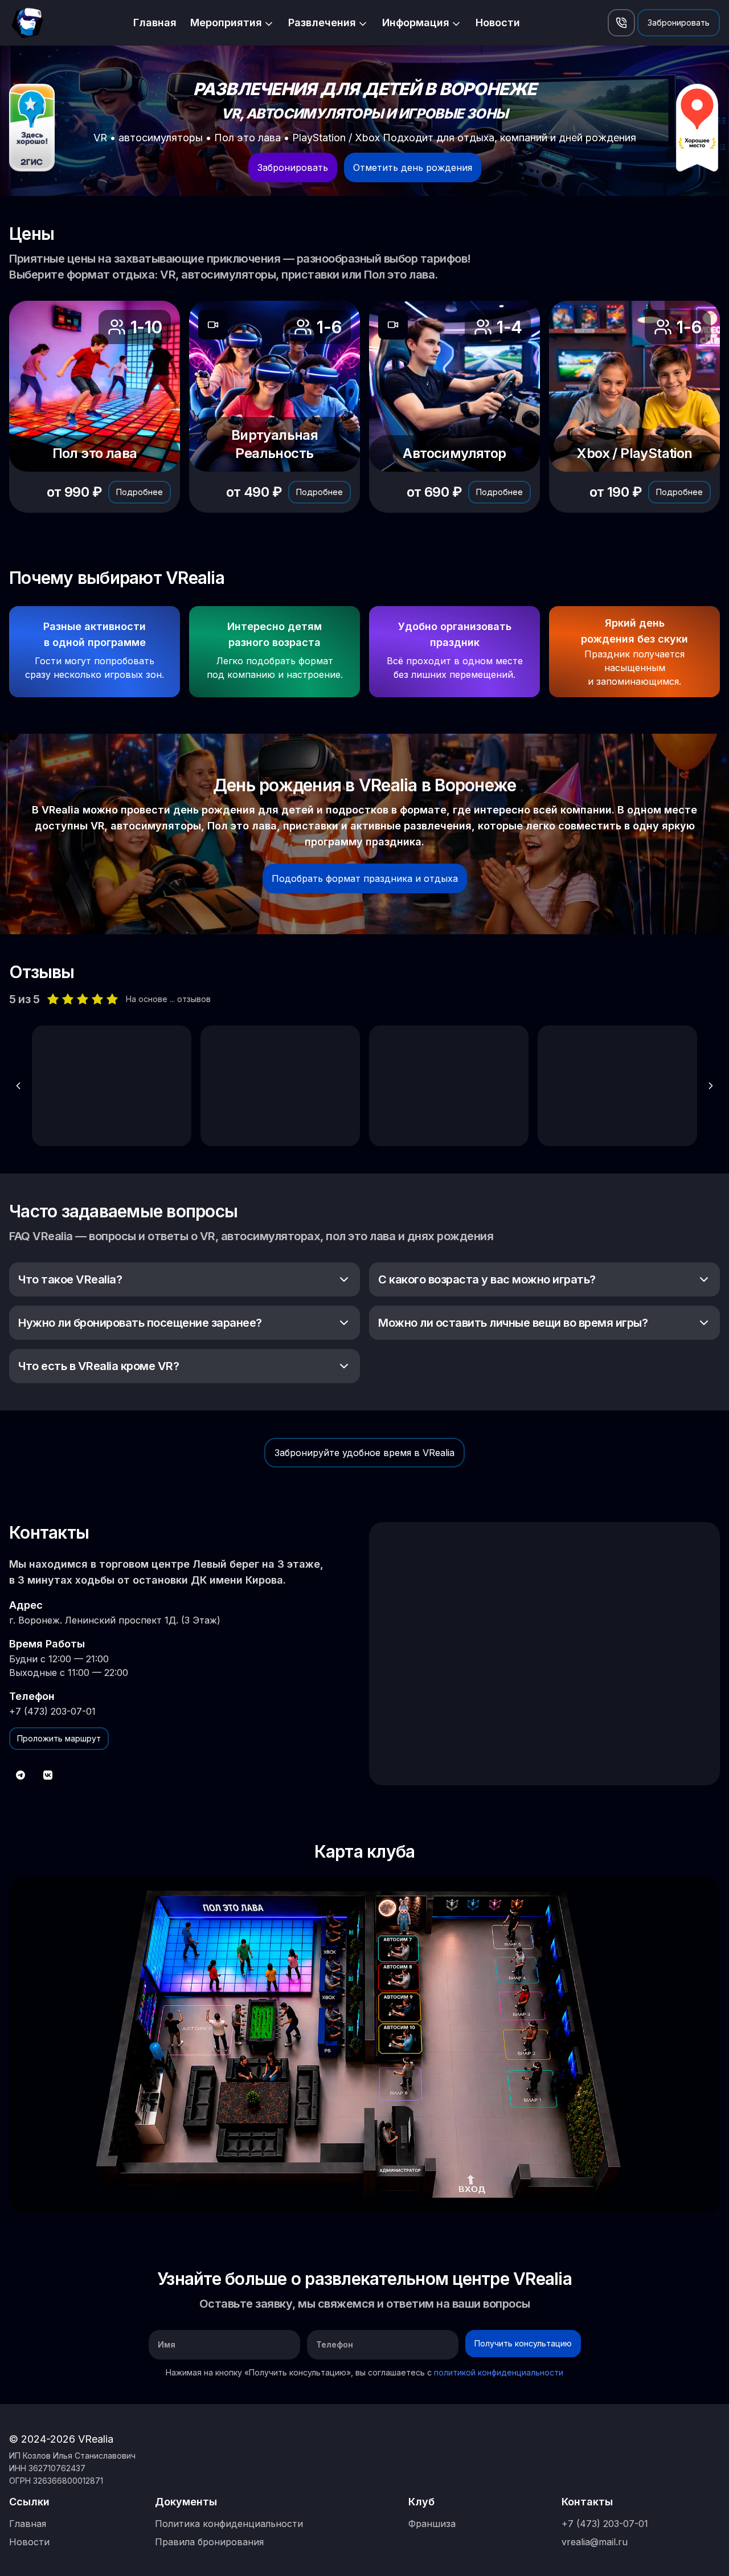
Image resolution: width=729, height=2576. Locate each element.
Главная (155, 23)
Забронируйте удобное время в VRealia (364, 1453)
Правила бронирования (209, 2542)
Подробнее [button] (140, 492)
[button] (621, 23)
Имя (167, 2344)
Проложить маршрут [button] (59, 1738)
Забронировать (679, 23)
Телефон (335, 2344)
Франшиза (432, 2524)
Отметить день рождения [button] (413, 167)
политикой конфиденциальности (499, 2372)
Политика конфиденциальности (229, 2524)
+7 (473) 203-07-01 (52, 1711)
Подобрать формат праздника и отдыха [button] (365, 878)
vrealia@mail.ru (595, 2542)
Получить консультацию (523, 2343)
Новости (498, 23)
